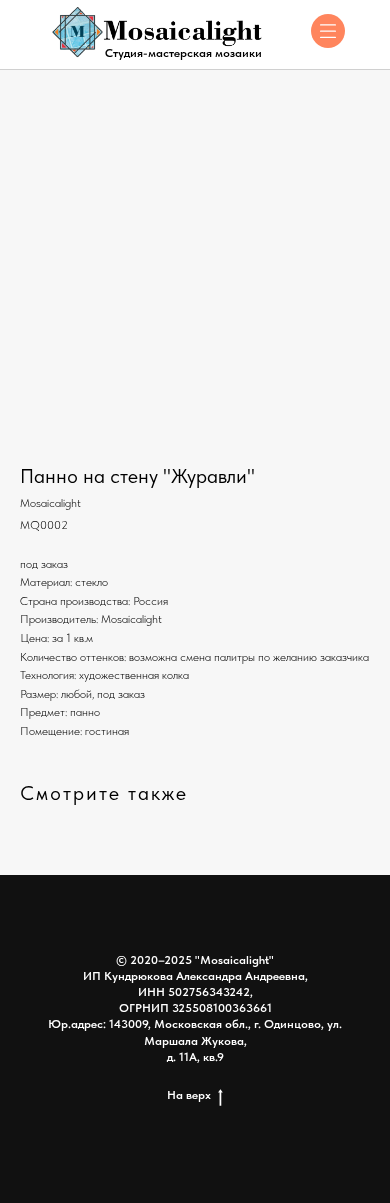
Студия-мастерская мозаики (183, 53)
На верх (189, 1095)
